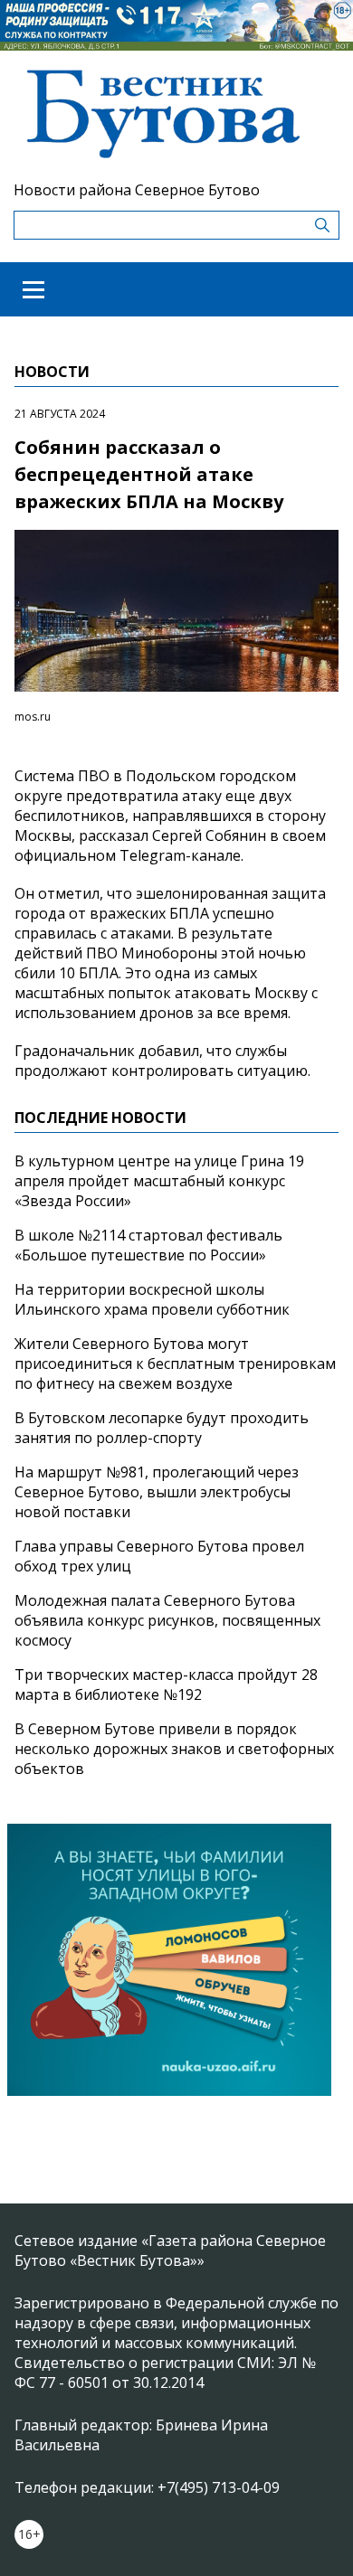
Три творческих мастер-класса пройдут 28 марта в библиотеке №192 (166, 1684)
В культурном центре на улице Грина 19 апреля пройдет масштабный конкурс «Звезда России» (159, 1181)
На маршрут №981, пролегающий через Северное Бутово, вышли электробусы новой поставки (157, 1492)
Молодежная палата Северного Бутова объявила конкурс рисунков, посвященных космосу (167, 1620)
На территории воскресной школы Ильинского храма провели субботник (152, 1299)
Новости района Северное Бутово (137, 190)
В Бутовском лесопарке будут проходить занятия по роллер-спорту (162, 1428)
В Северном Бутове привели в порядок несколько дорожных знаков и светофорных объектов (174, 1749)
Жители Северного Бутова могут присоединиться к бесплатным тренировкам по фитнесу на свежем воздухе (175, 1363)
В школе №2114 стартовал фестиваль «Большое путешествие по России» (148, 1245)
